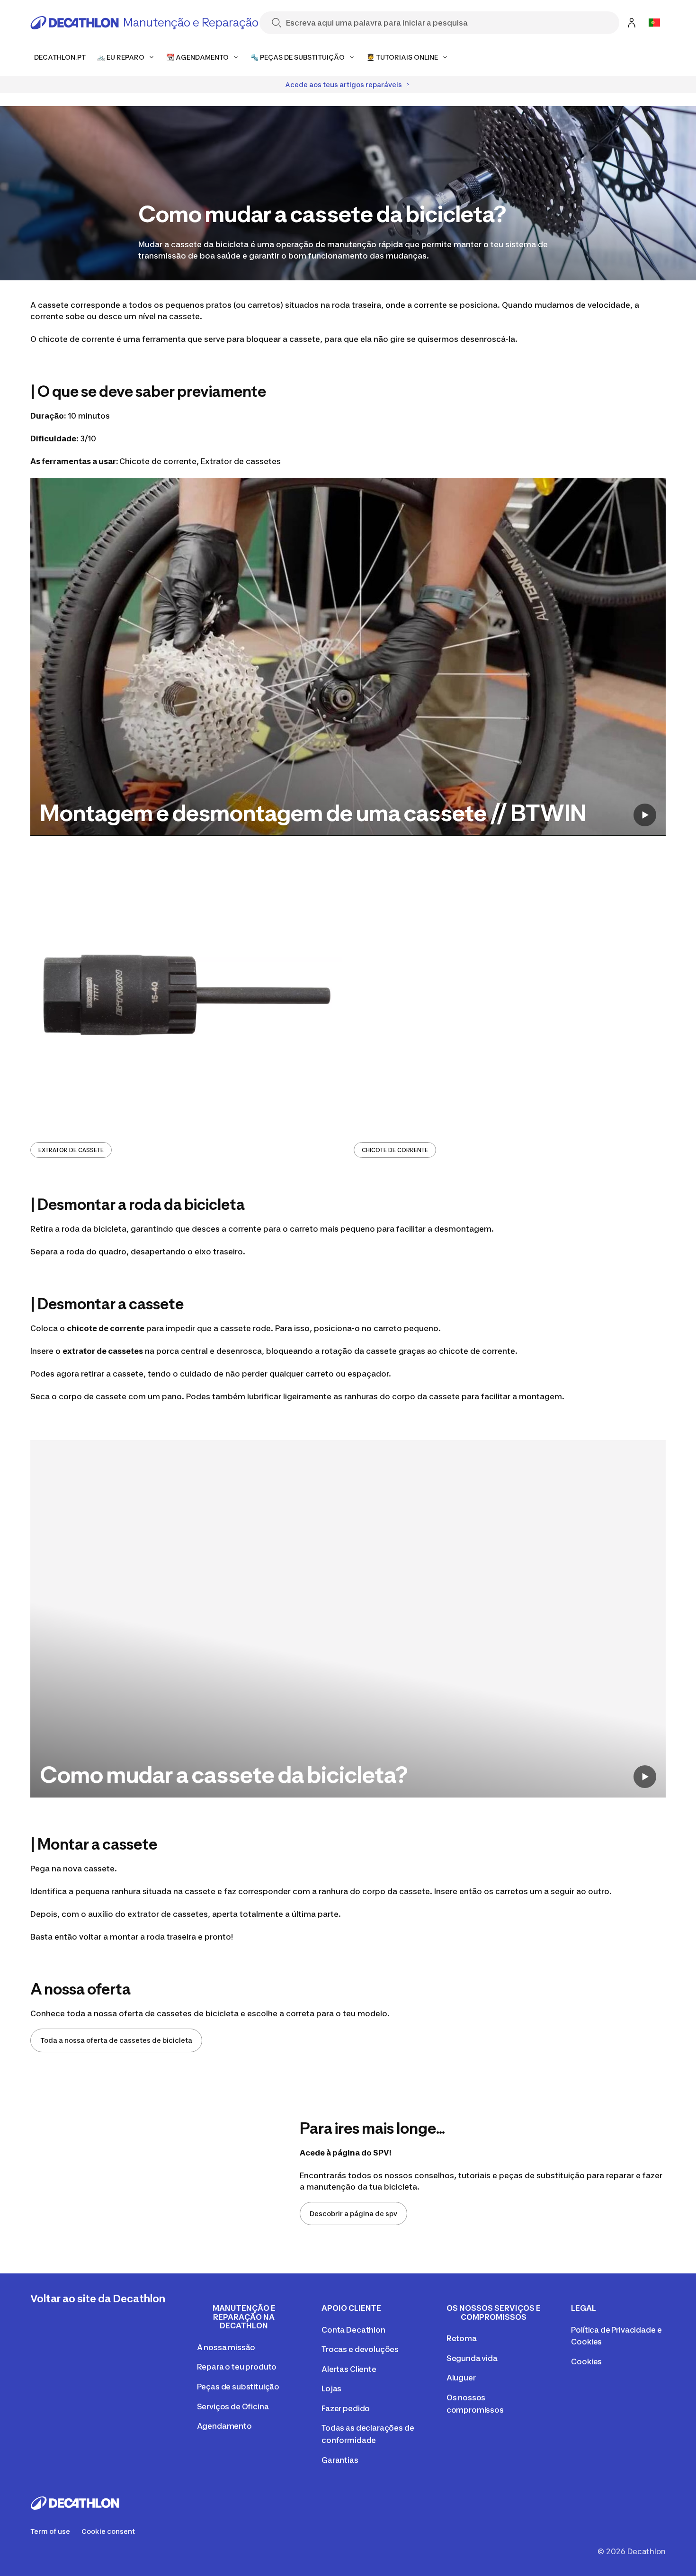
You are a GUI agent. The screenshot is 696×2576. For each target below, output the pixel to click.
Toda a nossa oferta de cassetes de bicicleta (116, 2040)
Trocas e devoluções (360, 2349)
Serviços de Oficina (233, 2406)
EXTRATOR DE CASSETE (71, 1150)
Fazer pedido (346, 2408)
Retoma (462, 2338)
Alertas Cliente (349, 2369)
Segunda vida (472, 2358)
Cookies (586, 2361)
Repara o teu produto (237, 2367)
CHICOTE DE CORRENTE (395, 1150)
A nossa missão (226, 2347)
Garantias (340, 2460)
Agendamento (224, 2426)
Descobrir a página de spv (353, 2214)
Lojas (331, 2388)
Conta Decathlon (353, 2330)
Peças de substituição (238, 2387)
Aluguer (461, 2378)
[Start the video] (645, 815)
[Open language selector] (654, 23)
